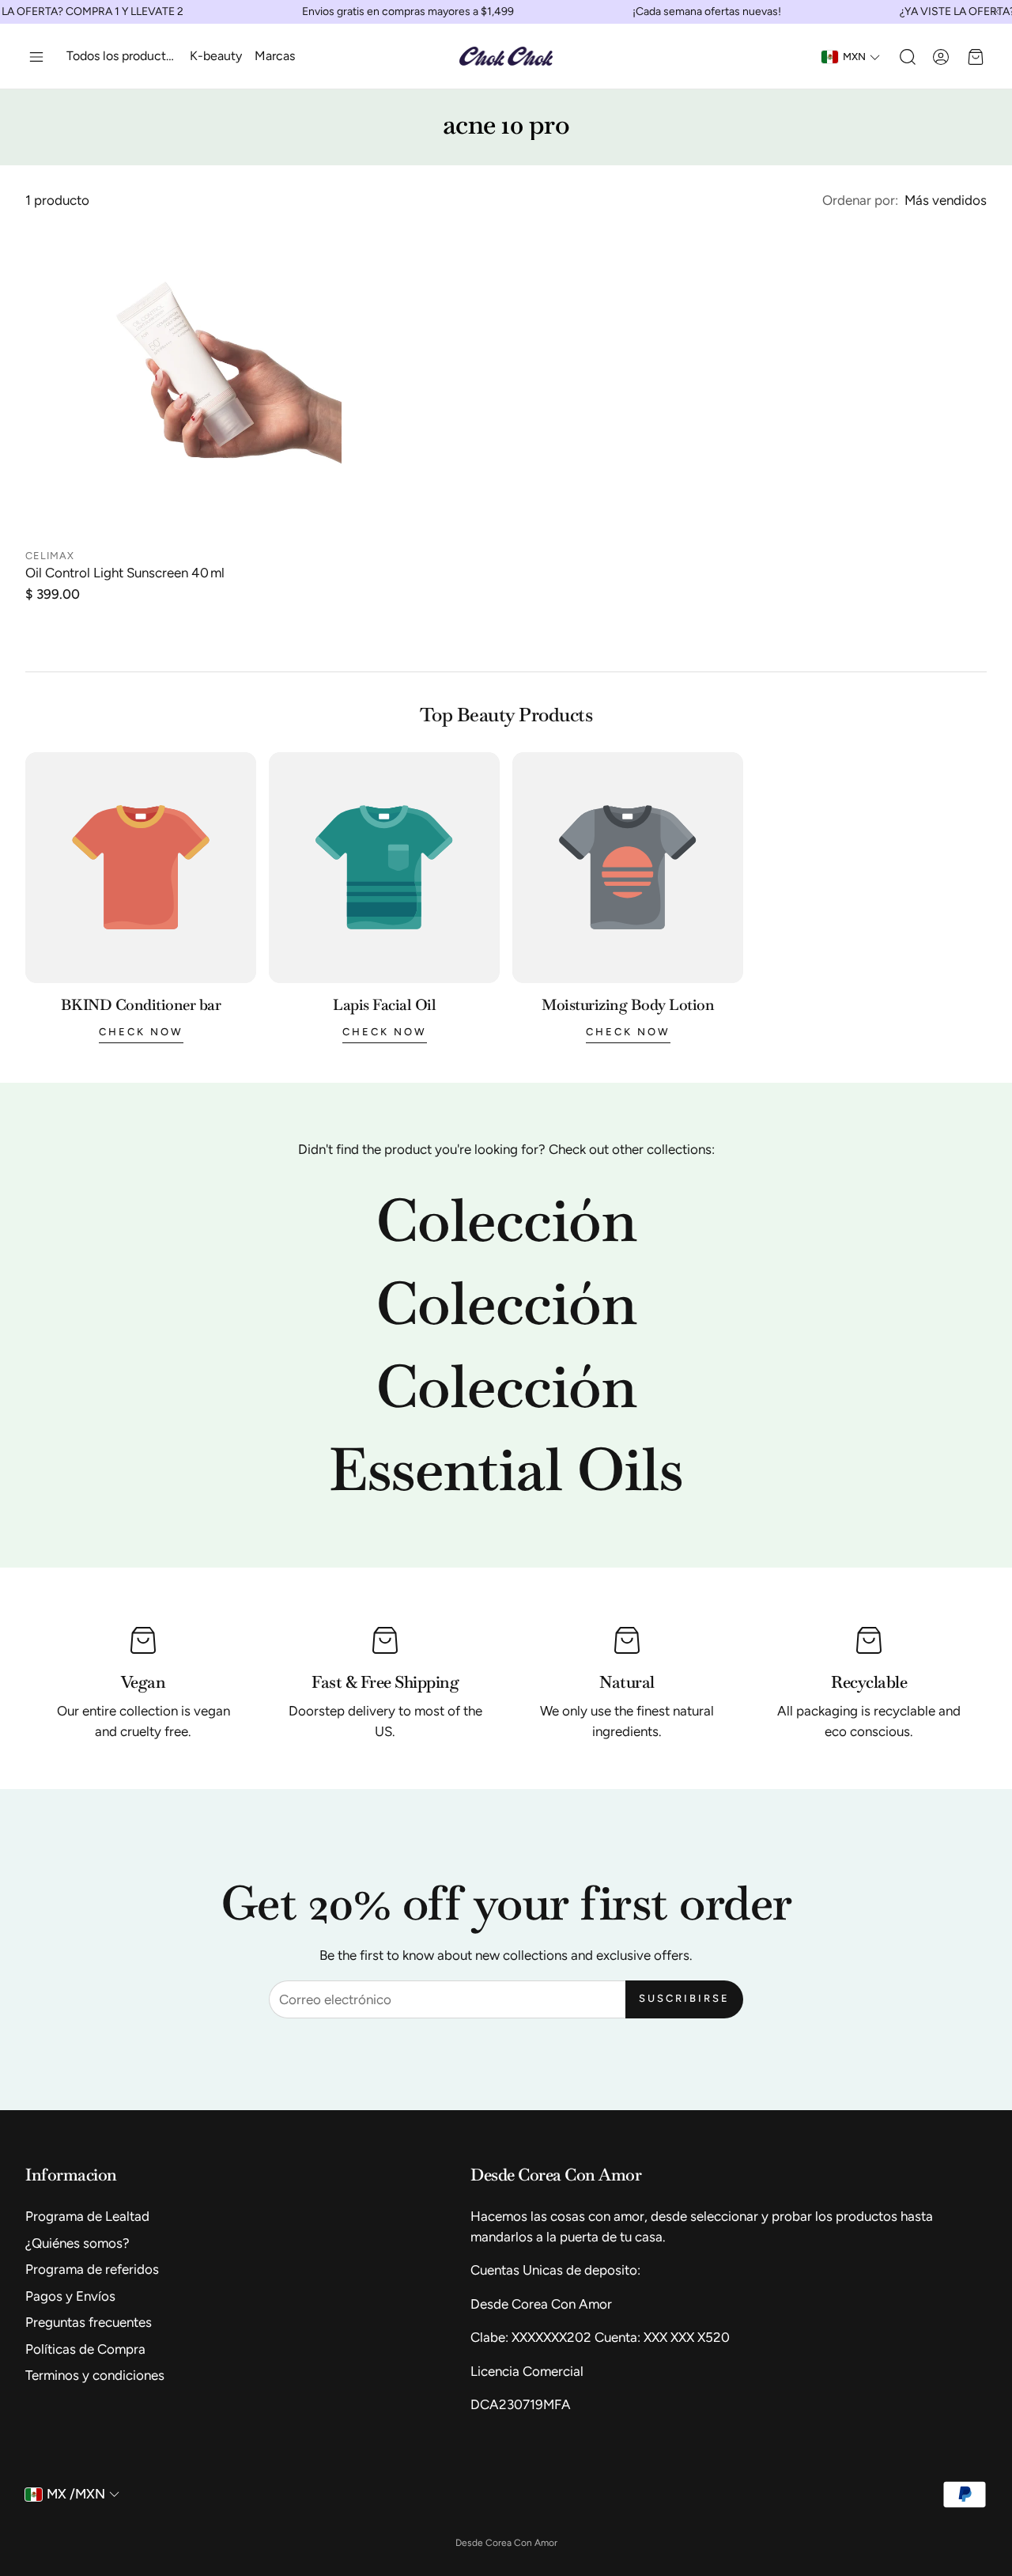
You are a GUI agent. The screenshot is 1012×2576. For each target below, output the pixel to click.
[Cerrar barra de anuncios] (996, 12)
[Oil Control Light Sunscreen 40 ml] (183, 382)
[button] (36, 57)
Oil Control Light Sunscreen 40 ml (125, 573)
